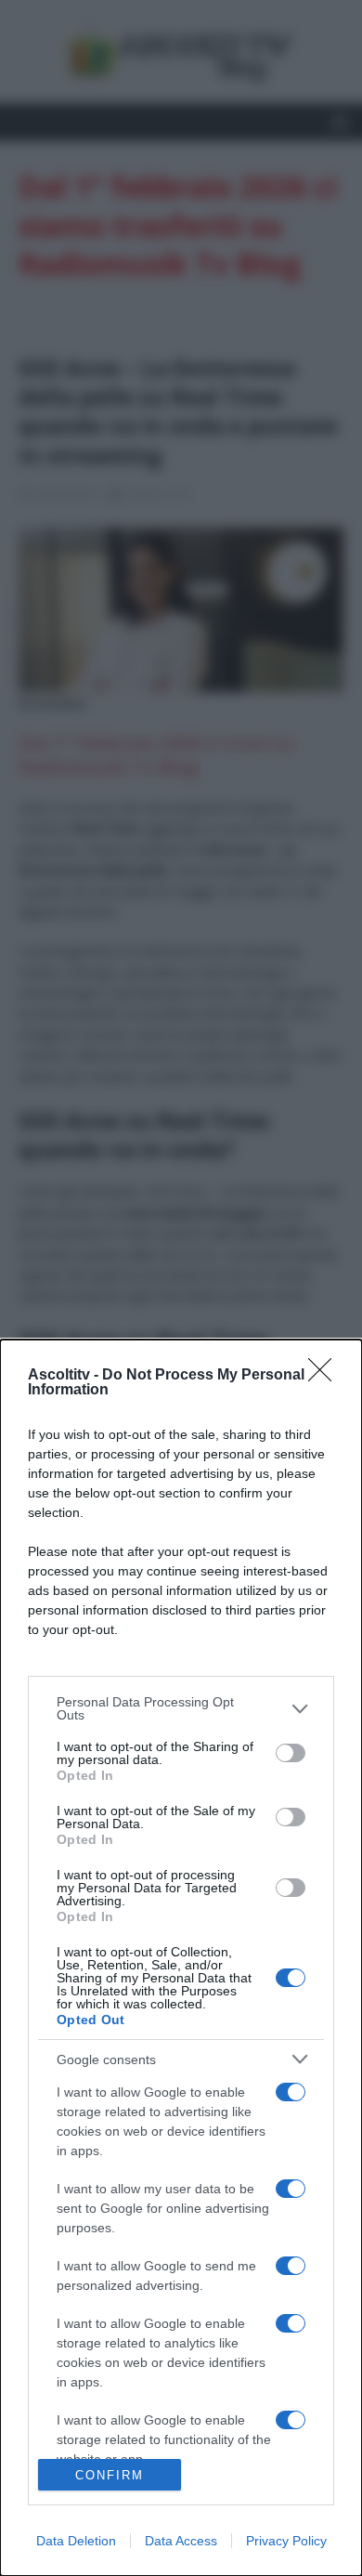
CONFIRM (110, 2475)
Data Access (181, 2541)
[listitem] (181, 1708)
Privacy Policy (286, 2541)
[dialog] (181, 1958)
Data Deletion (76, 2541)
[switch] (291, 1753)
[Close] (326, 1376)
